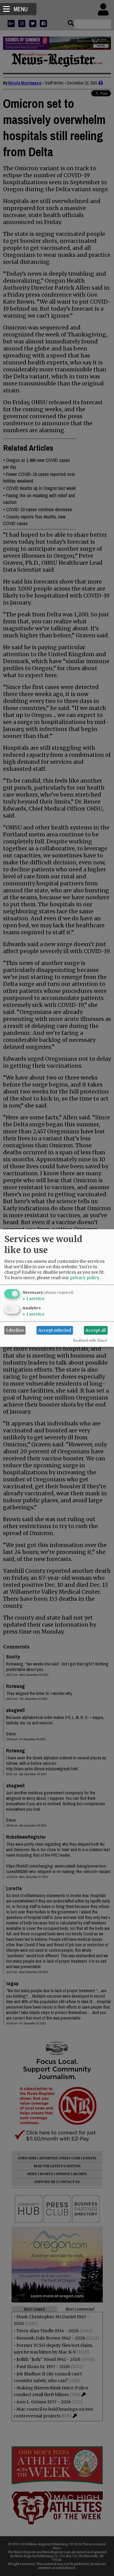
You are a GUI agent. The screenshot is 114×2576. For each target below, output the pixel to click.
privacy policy (85, 1277)
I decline (15, 1330)
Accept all (96, 1330)
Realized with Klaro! (90, 1340)
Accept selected (55, 1330)
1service (33, 1298)
